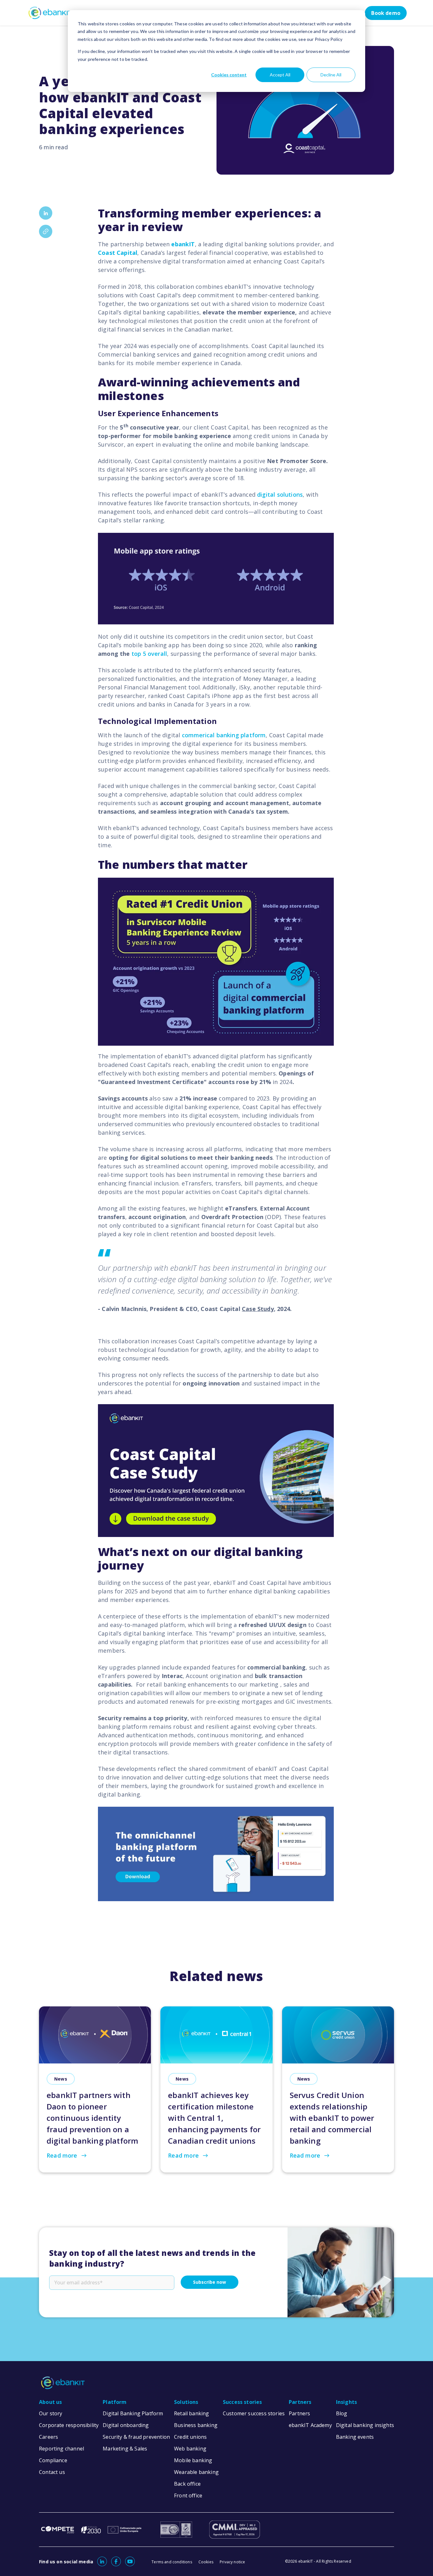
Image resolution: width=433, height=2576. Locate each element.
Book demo (386, 13)
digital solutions (280, 494)
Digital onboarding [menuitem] (126, 2425)
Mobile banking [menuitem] (193, 2460)
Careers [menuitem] (48, 2437)
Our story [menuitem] (51, 2413)
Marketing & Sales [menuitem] (125, 2449)
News (61, 2079)
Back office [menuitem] (187, 2484)
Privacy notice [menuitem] (233, 2562)
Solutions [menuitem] (186, 2402)
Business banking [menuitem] (196, 2425)
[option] (217, 2085)
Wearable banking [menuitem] (196, 2472)
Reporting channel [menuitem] (61, 2449)
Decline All (331, 75)
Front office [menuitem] (188, 2495)
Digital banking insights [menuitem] (365, 2425)
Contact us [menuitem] (52, 2472)
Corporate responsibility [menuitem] (69, 2425)
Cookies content (229, 75)
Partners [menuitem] (300, 2402)
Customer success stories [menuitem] (254, 2413)
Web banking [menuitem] (190, 2449)
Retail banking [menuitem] (192, 2413)
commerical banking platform (224, 735)
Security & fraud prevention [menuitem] (136, 2437)
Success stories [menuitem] (242, 2402)
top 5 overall (149, 654)
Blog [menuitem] (342, 2413)
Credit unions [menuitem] (190, 2437)
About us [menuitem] (50, 2402)
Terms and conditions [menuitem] (172, 2562)
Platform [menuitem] (115, 2402)
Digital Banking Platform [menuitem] (133, 2413)
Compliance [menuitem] (53, 2460)
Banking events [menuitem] (355, 2437)
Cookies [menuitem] (206, 2562)
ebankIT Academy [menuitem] (310, 2425)
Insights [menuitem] (346, 2402)
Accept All (280, 75)
